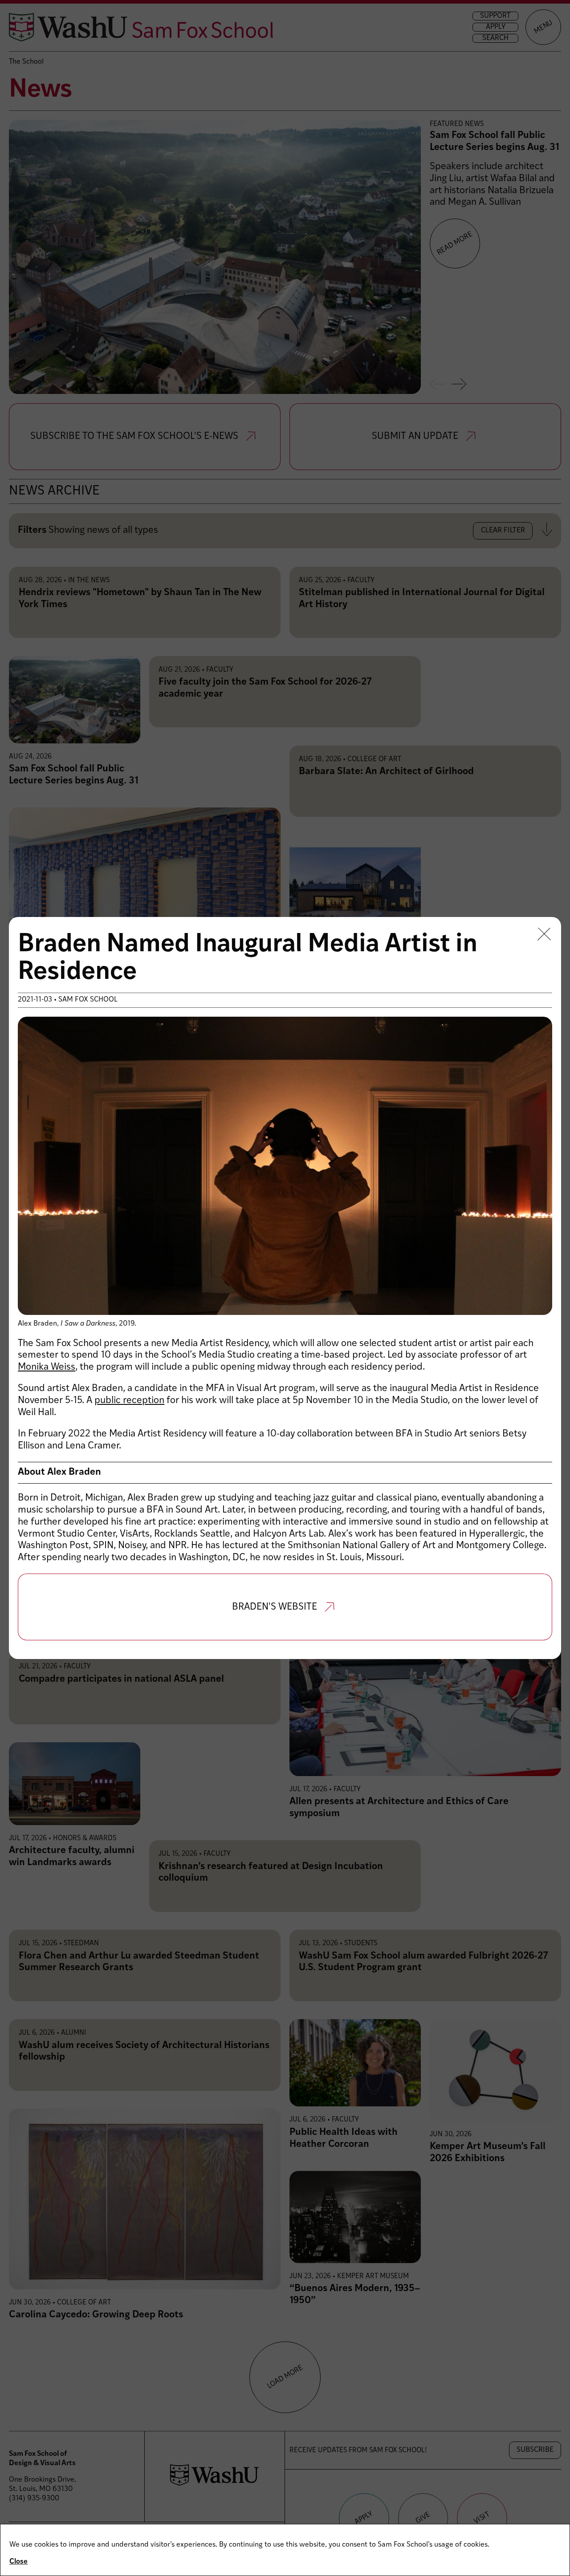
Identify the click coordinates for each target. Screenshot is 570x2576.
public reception (129, 1401)
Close (18, 2562)
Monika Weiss (47, 1367)
